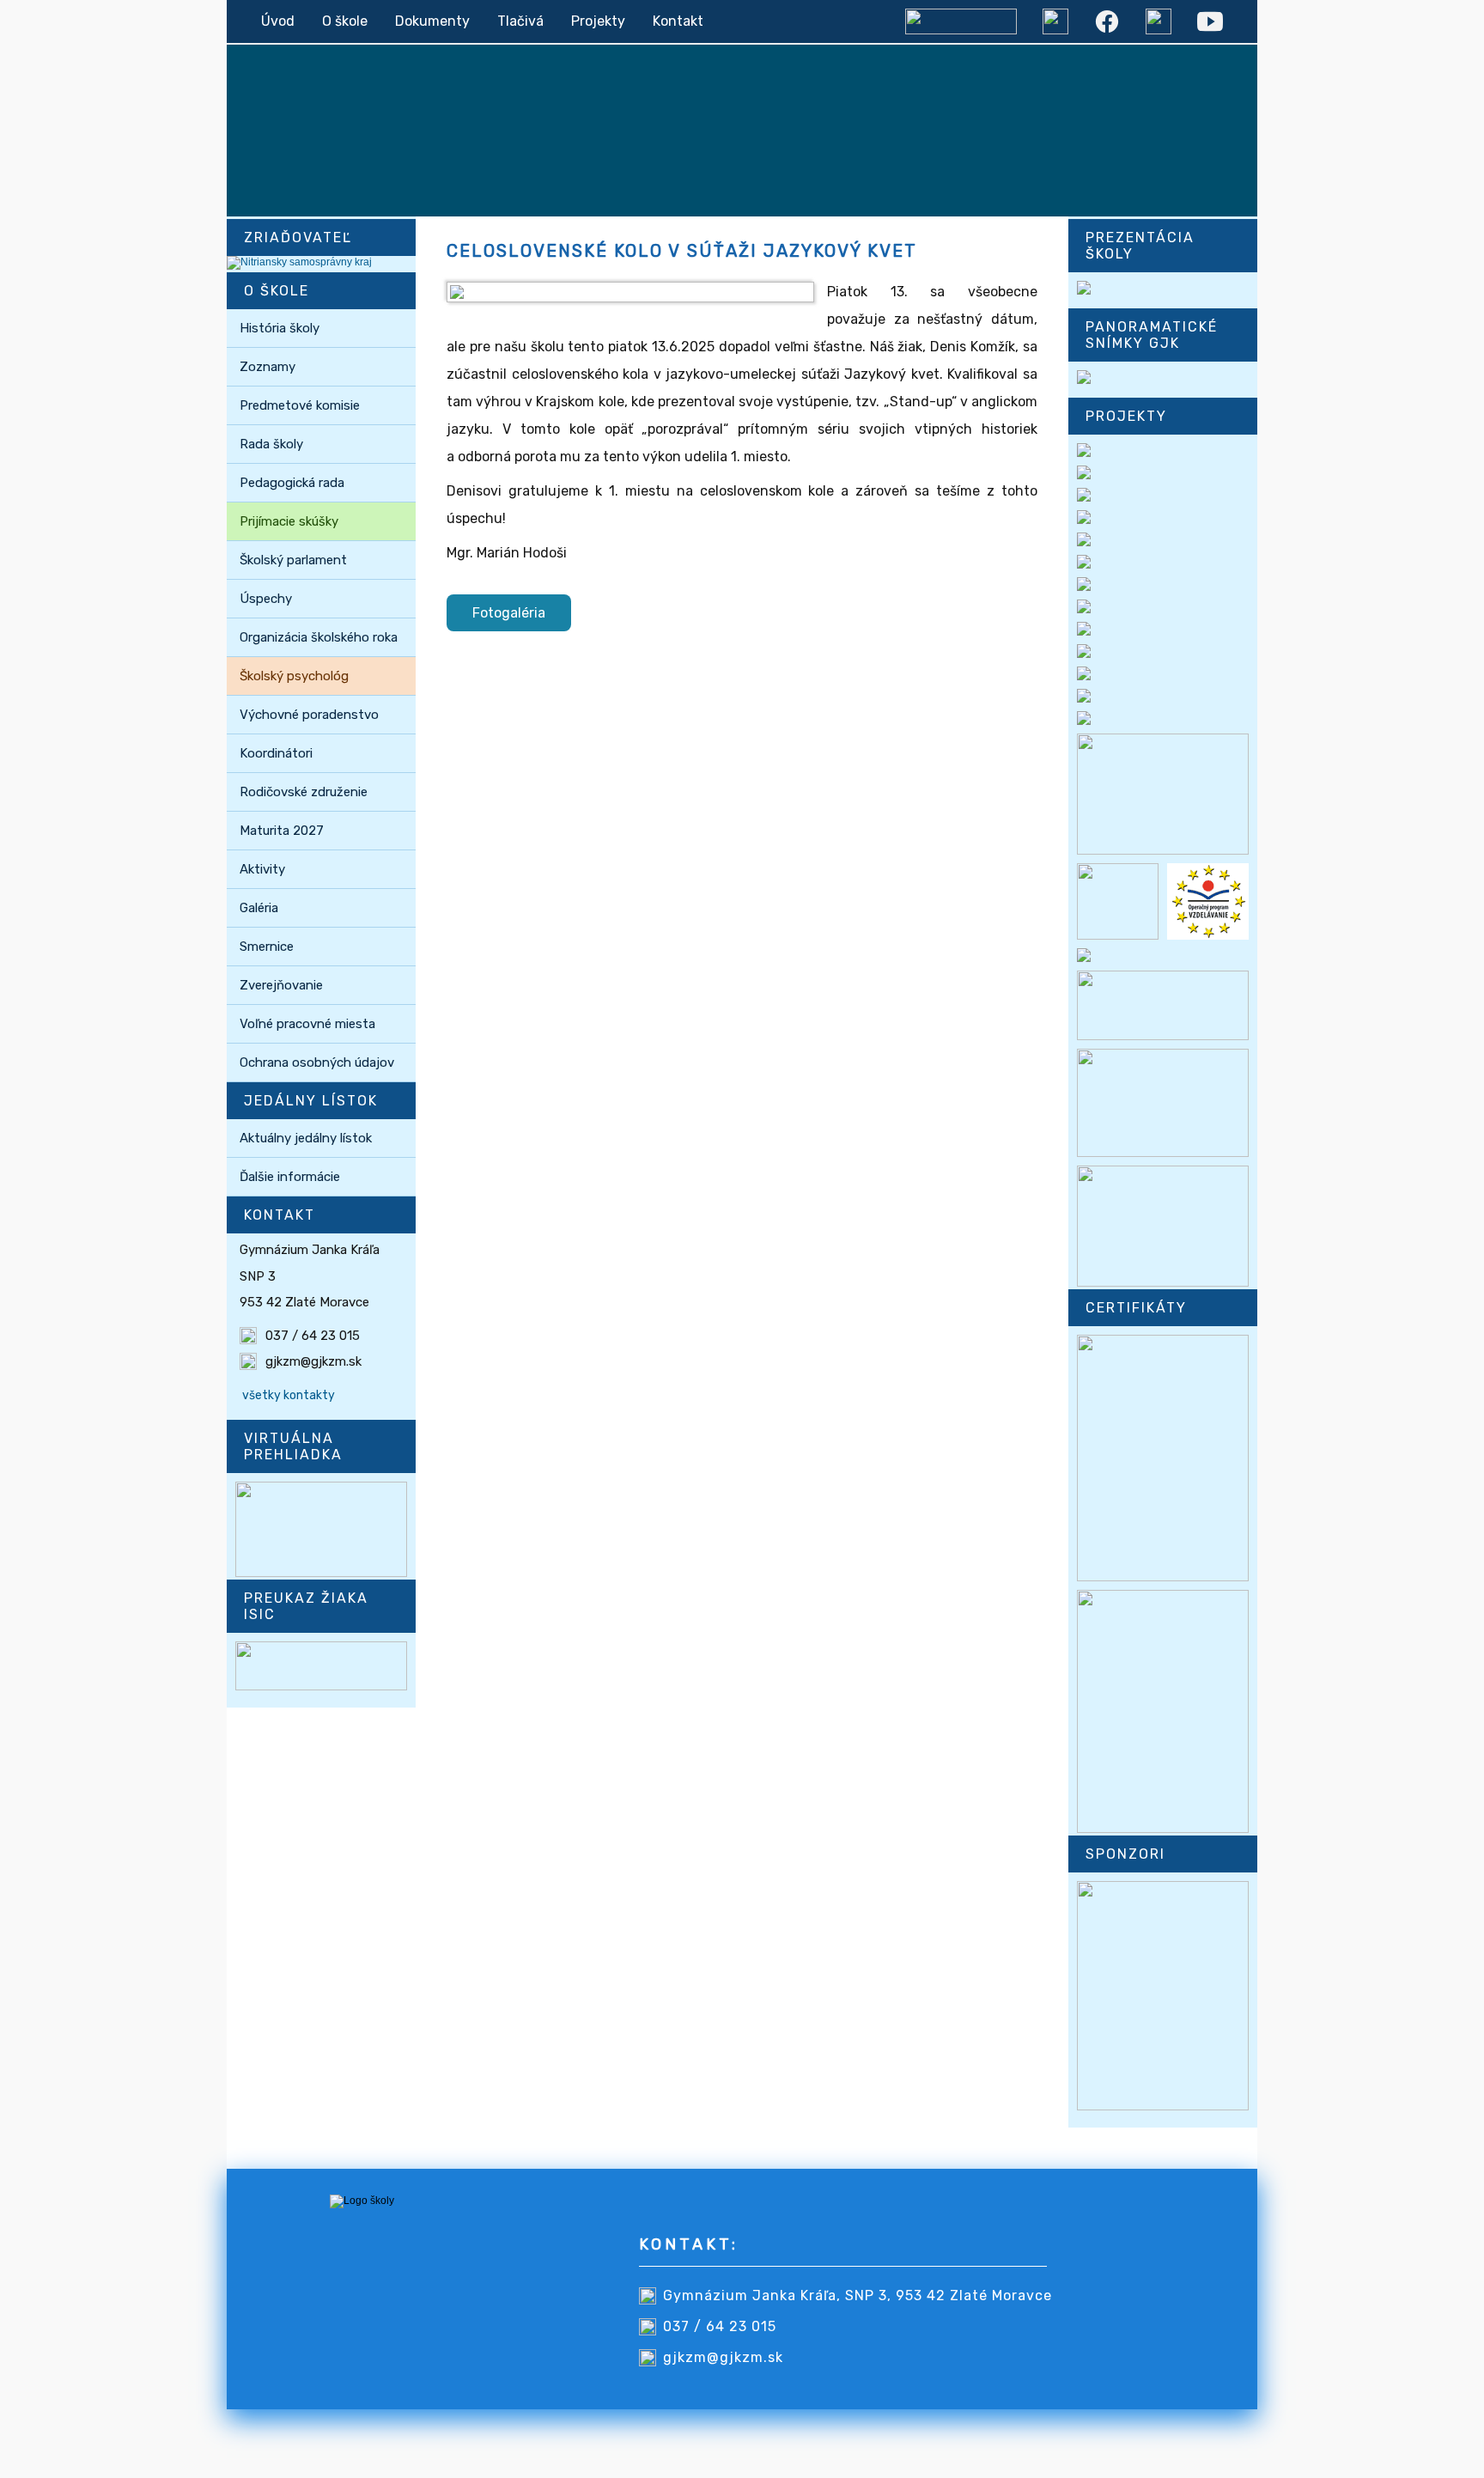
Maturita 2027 (282, 831)
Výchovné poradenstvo (309, 715)
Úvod (278, 21)
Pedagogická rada (292, 483)
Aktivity (262, 869)
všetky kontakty (289, 1395)
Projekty (598, 21)
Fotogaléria (509, 613)
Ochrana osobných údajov (317, 1062)
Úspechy (266, 599)
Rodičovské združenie (304, 792)
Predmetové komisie (300, 405)
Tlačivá (520, 21)
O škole (345, 21)
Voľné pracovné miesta (307, 1024)
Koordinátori (276, 753)
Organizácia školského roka (319, 637)
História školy (280, 328)
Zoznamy (268, 367)
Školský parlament (293, 560)
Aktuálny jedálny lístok (306, 1138)
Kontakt (678, 21)
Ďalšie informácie (290, 1177)
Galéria (259, 908)
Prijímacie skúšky (289, 521)
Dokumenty (432, 21)
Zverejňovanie (281, 985)
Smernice (267, 947)
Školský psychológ (294, 676)
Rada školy (271, 444)
